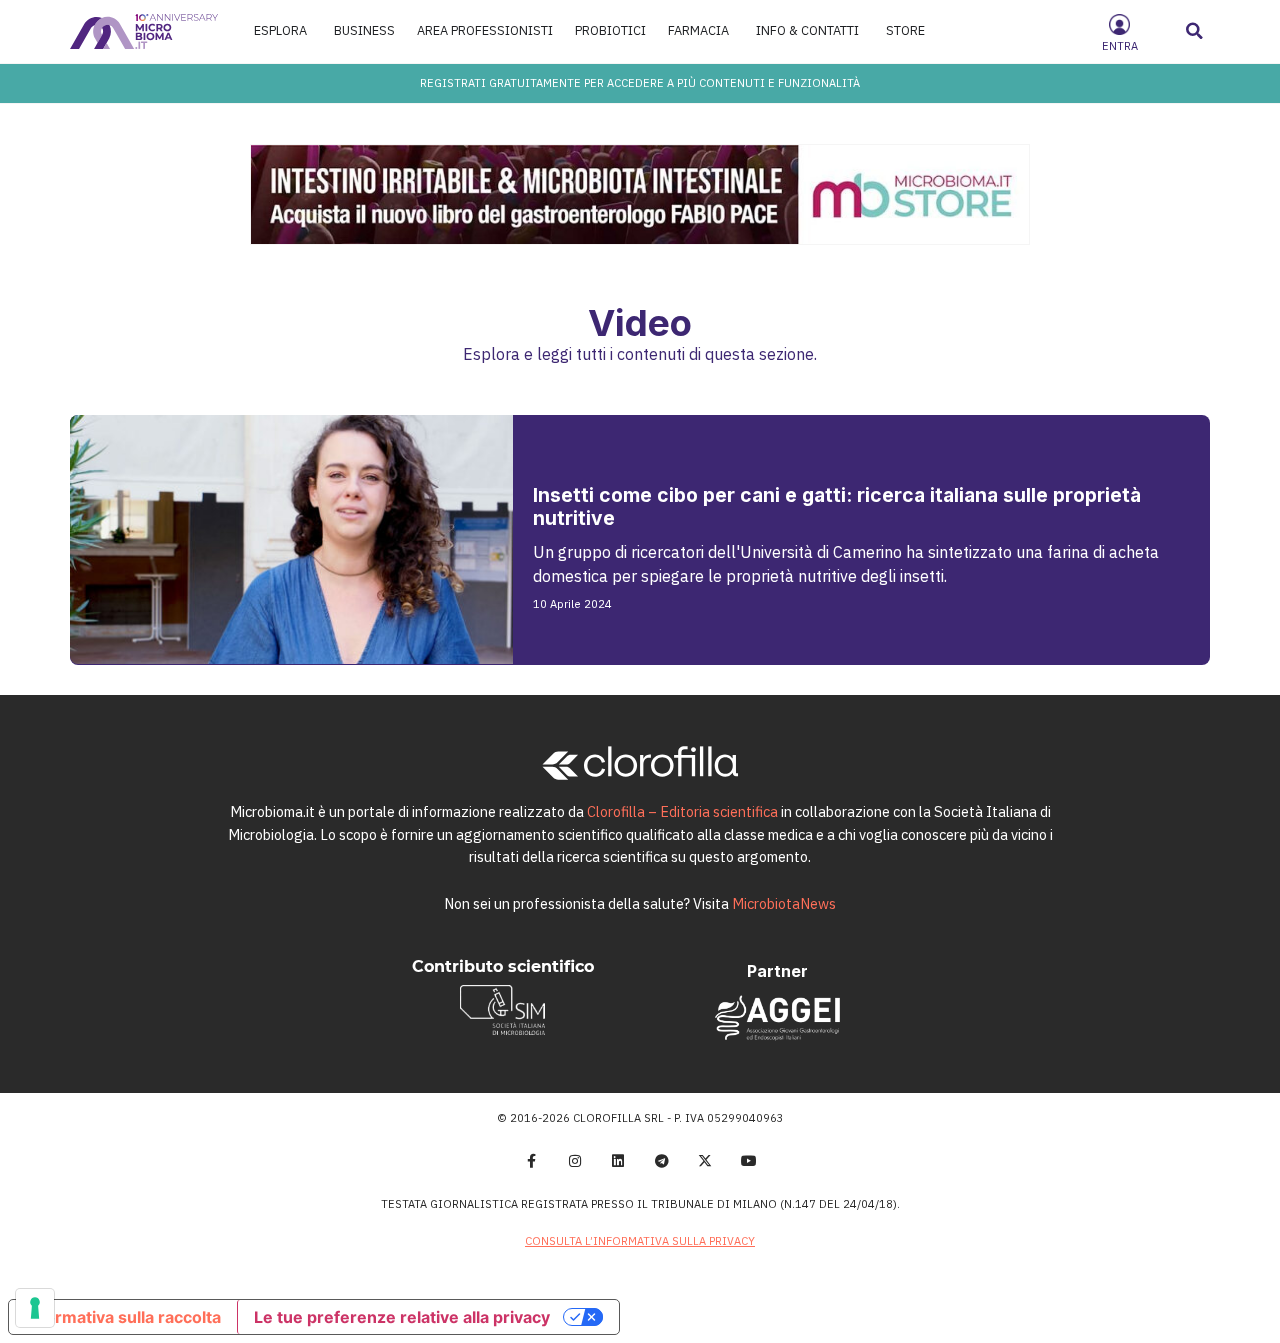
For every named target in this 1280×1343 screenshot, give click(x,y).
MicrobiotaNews (784, 903)
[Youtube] (749, 1161)
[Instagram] (575, 1161)
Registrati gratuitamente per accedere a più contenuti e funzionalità (640, 83)
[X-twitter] (706, 1161)
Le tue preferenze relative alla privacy (402, 1317)
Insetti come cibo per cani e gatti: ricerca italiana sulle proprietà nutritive (837, 506)
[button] (1195, 31)
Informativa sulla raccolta (123, 1317)
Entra (1120, 46)
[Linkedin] (618, 1161)
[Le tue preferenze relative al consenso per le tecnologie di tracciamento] (35, 1308)
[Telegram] (662, 1161)
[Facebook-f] (531, 1161)
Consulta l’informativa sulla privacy (640, 1241)
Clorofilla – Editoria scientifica (682, 811)
